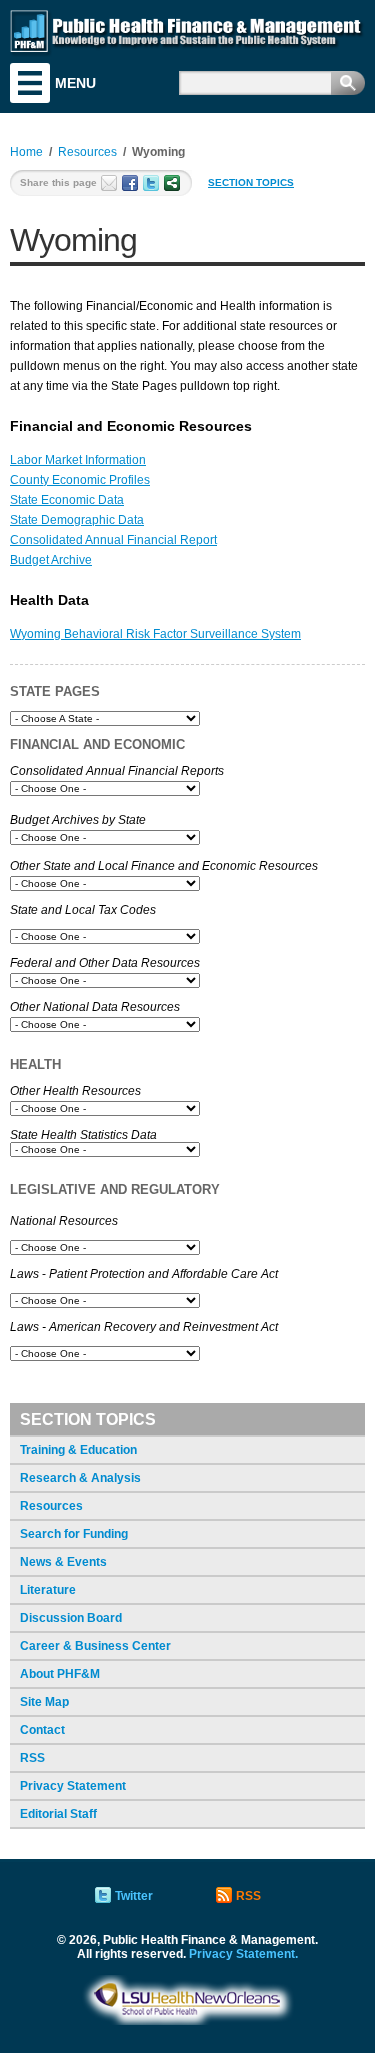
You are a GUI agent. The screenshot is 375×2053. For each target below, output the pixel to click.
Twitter (134, 1896)
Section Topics (251, 182)
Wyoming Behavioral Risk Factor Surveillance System (155, 634)
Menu (30, 83)
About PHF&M (60, 1674)
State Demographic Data (77, 520)
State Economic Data (67, 500)
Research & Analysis (80, 1478)
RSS (32, 1758)
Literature (48, 1590)
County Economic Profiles (80, 480)
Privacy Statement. (243, 1954)
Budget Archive (51, 560)
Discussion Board (71, 1618)
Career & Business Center (95, 1646)
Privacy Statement (73, 1786)
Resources (51, 1506)
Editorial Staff (58, 1814)
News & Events (63, 1562)
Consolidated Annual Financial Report (113, 540)
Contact (42, 1730)
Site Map (44, 1702)
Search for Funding (74, 1534)
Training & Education (78, 1450)
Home (26, 152)
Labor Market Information (78, 460)
